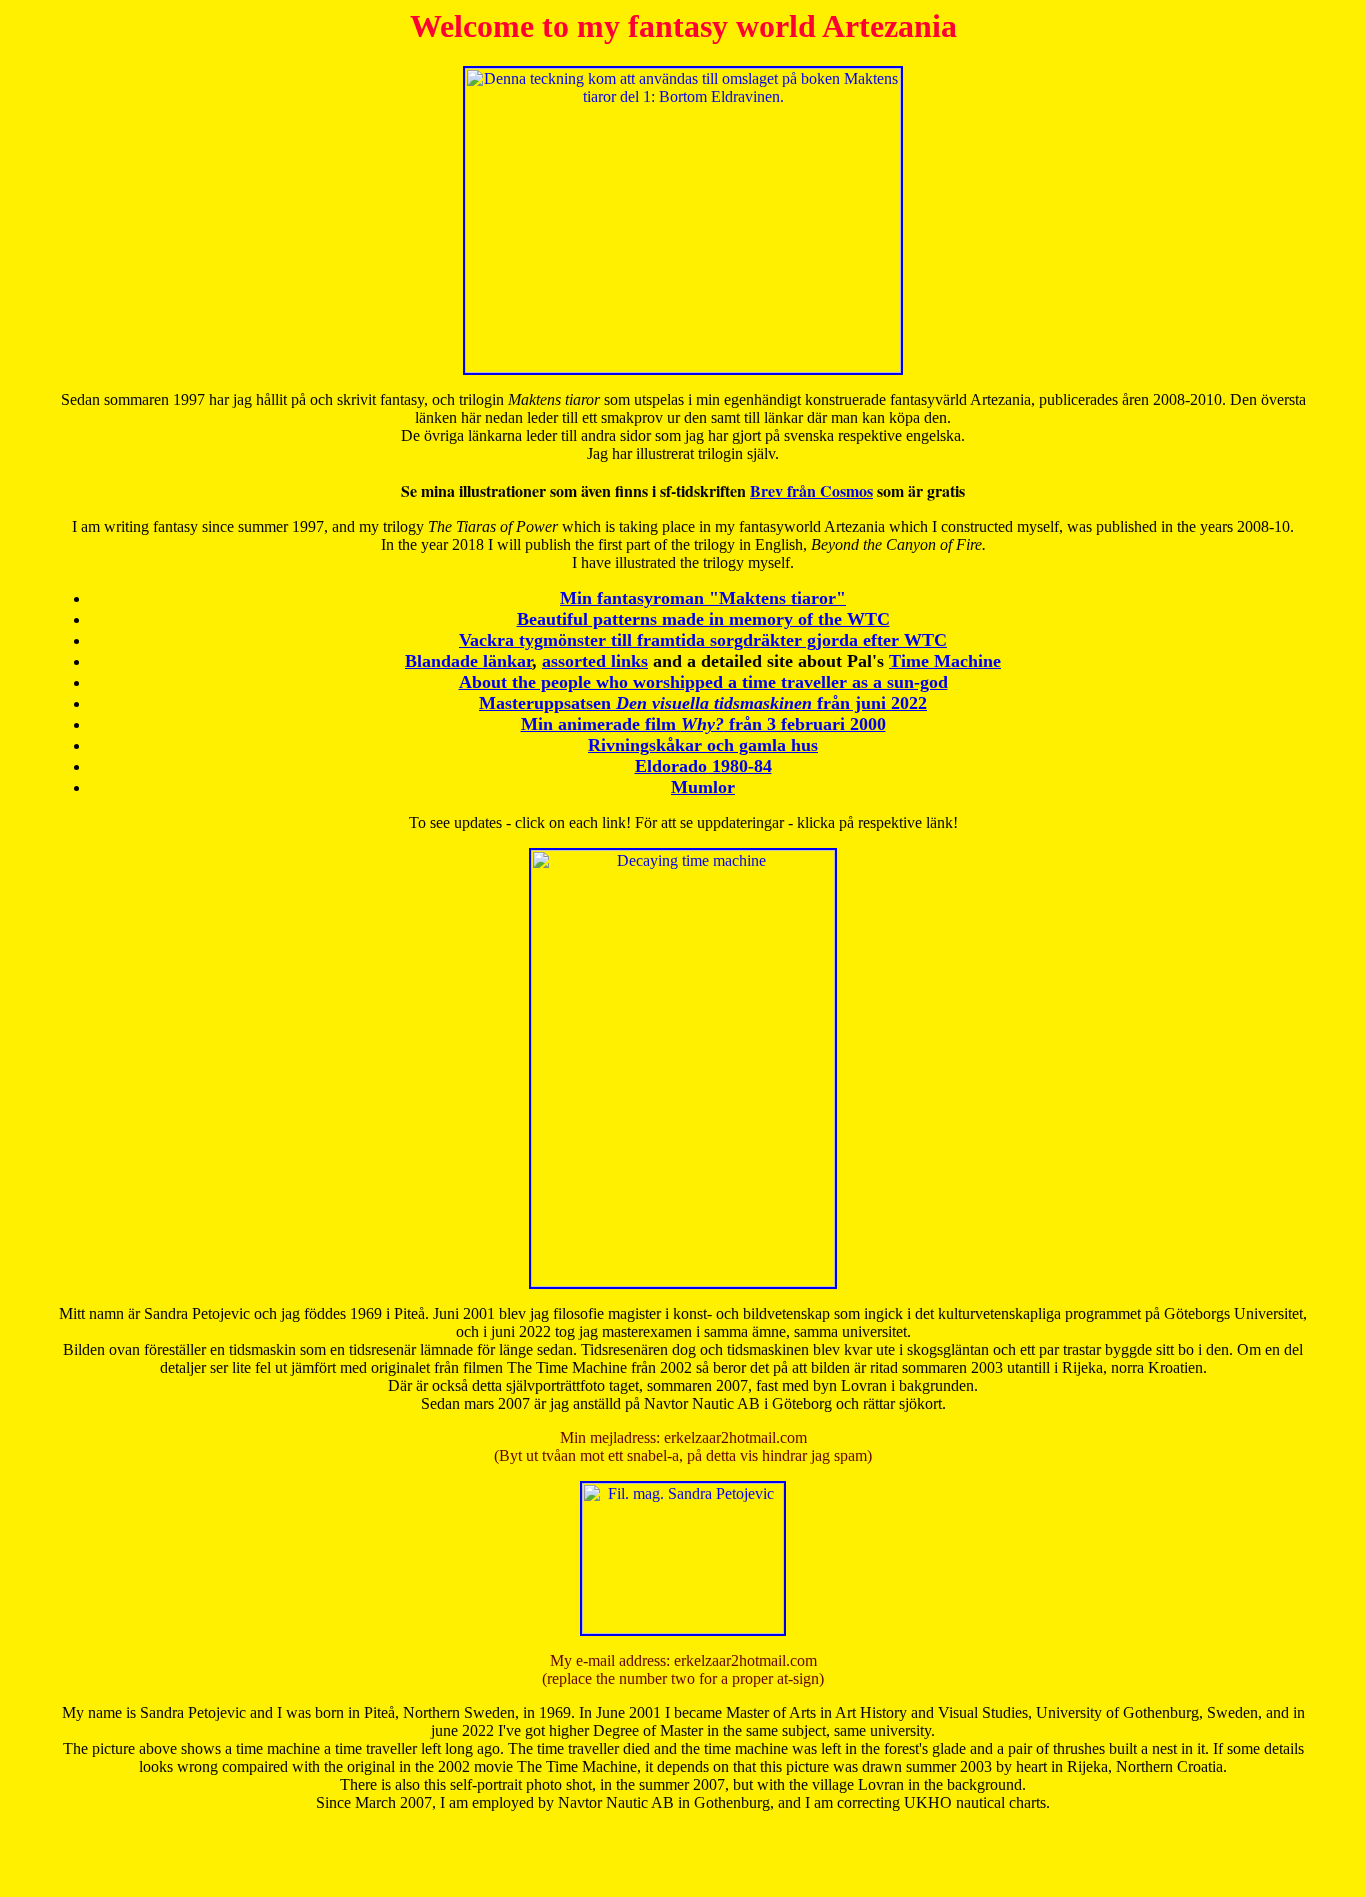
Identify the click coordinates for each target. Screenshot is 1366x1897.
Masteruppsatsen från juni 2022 (703, 703)
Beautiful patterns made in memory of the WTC (703, 619)
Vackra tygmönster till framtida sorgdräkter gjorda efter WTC (703, 640)
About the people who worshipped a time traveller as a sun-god (703, 682)
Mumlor (703, 787)
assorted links (595, 661)
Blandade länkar (468, 661)
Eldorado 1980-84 (703, 766)
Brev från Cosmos (811, 490)
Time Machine (945, 661)
